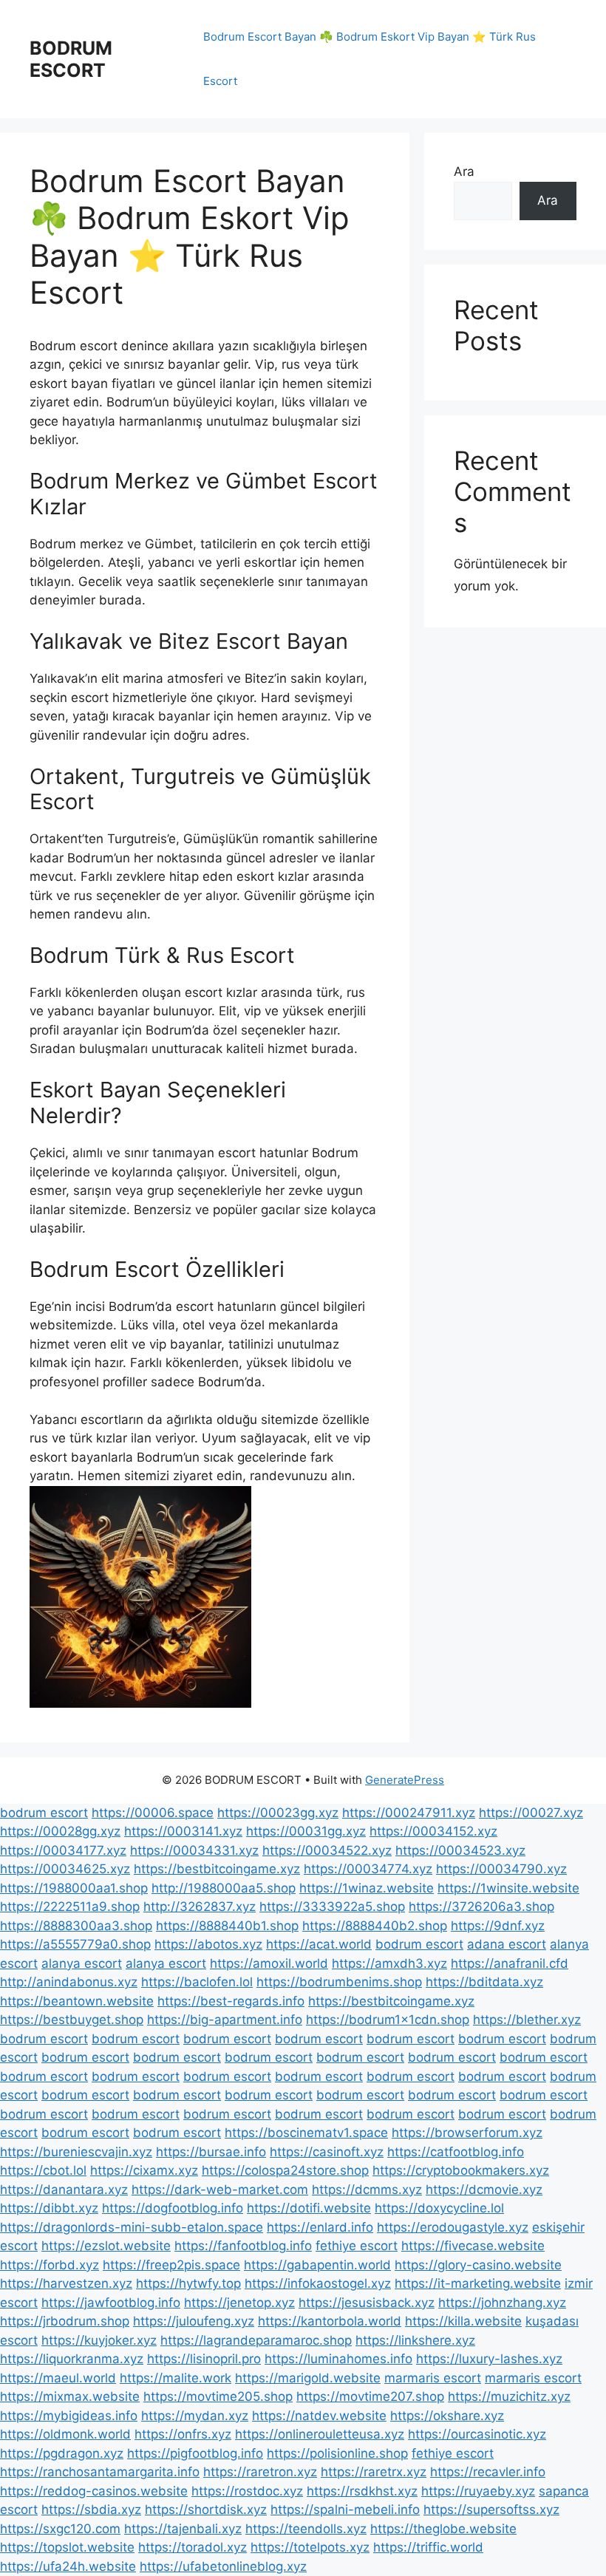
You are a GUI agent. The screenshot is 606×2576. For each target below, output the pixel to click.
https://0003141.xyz (183, 1831)
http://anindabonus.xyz (69, 1982)
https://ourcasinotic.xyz (477, 2434)
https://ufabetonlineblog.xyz (223, 2566)
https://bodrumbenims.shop (339, 1982)
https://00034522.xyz (327, 1850)
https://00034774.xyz (368, 1869)
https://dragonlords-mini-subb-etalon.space (132, 2227)
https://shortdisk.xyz (206, 2509)
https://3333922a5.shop (332, 1907)
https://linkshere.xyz (415, 2340)
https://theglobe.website (443, 2529)
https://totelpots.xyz (310, 2547)
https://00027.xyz (531, 1813)
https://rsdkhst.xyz (362, 2491)
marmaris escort (433, 2378)
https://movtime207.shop (370, 2396)
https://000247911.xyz (409, 1813)
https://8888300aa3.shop (76, 1926)
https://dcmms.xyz (367, 2190)
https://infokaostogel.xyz (318, 2283)
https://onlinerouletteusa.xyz (320, 2434)
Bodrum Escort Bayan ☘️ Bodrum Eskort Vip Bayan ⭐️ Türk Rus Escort (370, 59)
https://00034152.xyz (433, 1831)
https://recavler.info (488, 2472)
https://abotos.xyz (208, 1944)
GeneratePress (405, 1780)
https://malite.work (176, 2378)
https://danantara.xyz (64, 2190)
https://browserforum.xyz (467, 2133)
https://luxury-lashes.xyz (489, 2359)
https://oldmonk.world (65, 2434)
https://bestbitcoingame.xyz (217, 1869)
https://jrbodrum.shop (65, 2321)
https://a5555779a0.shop (75, 1944)
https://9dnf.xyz (498, 1926)
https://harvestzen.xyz (66, 2283)
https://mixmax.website (70, 2396)
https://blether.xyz (527, 2020)
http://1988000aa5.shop (224, 1888)
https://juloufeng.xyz (194, 2321)
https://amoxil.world (269, 1963)
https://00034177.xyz (63, 1850)
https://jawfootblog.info (111, 2303)
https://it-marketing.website (478, 2283)
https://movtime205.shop (218, 2396)
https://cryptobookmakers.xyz (461, 2170)
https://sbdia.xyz (91, 2509)
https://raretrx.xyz (374, 2472)
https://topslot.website (67, 2547)
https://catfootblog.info (456, 2152)
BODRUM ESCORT (71, 59)
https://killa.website (463, 2321)
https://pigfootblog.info (195, 2453)
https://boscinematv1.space (306, 2133)
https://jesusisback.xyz (367, 2303)
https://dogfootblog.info (173, 2208)
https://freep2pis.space (171, 2265)
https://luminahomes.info (338, 2359)
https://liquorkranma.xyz (72, 2359)
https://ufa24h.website (68, 2566)
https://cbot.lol (43, 2170)
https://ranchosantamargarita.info (100, 2472)
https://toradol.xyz (193, 2547)
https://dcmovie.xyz (484, 2190)
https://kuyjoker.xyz (99, 2340)
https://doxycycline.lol (439, 2208)
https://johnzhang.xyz (502, 2303)
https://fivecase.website (473, 2246)
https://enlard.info (320, 2227)
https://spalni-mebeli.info (345, 2509)
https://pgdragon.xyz (62, 2453)
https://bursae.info (211, 2152)
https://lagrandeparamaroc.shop (256, 2340)
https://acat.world (319, 1944)
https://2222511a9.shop (70, 1907)
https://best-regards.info (231, 2001)
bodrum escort (44, 1813)
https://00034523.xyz (460, 1850)
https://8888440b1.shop (227, 1926)
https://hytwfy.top (188, 2283)
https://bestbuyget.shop (72, 2020)
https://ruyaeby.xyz (478, 2491)
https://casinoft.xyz (327, 2152)
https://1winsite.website (508, 1888)
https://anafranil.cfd (510, 1963)
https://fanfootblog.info (243, 2246)
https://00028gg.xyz (60, 1831)
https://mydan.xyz (195, 2416)
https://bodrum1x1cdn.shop (388, 2020)
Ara (464, 171)
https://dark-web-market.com (220, 2190)
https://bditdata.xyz (484, 1982)
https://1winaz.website (367, 1888)
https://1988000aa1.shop (74, 1888)
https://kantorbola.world (330, 2321)
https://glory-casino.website (478, 2265)
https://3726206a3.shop (481, 1907)
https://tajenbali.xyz (183, 2529)
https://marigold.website (308, 2378)
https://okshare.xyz (447, 2416)
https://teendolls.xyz (306, 2529)
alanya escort (82, 1963)
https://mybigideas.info (69, 2416)
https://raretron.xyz (260, 2472)
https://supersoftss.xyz (491, 2509)
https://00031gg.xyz (306, 1831)
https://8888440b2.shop (375, 1926)
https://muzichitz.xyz (509, 2396)
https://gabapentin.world (317, 2265)
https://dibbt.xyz (49, 2208)
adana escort (507, 1944)
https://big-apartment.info (225, 2020)
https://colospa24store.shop (285, 2170)
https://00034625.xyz (65, 1869)
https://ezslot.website (106, 2246)
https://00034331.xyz (194, 1850)
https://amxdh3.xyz (389, 1963)
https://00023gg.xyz (278, 1813)
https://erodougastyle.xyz (453, 2227)
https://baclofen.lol (197, 1982)
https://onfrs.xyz (183, 2434)
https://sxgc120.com (60, 2529)
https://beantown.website (77, 2001)
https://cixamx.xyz (144, 2170)
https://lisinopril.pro (204, 2359)
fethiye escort (357, 2246)
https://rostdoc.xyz (247, 2491)
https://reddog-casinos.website (94, 2491)
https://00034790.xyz (501, 1869)
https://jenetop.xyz (239, 2303)
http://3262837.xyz (200, 1907)
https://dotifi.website (309, 2208)
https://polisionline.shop (337, 2453)
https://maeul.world (58, 2378)
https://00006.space (153, 1813)
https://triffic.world (428, 2547)
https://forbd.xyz (50, 2265)
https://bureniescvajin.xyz (76, 2152)
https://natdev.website (319, 2416)
